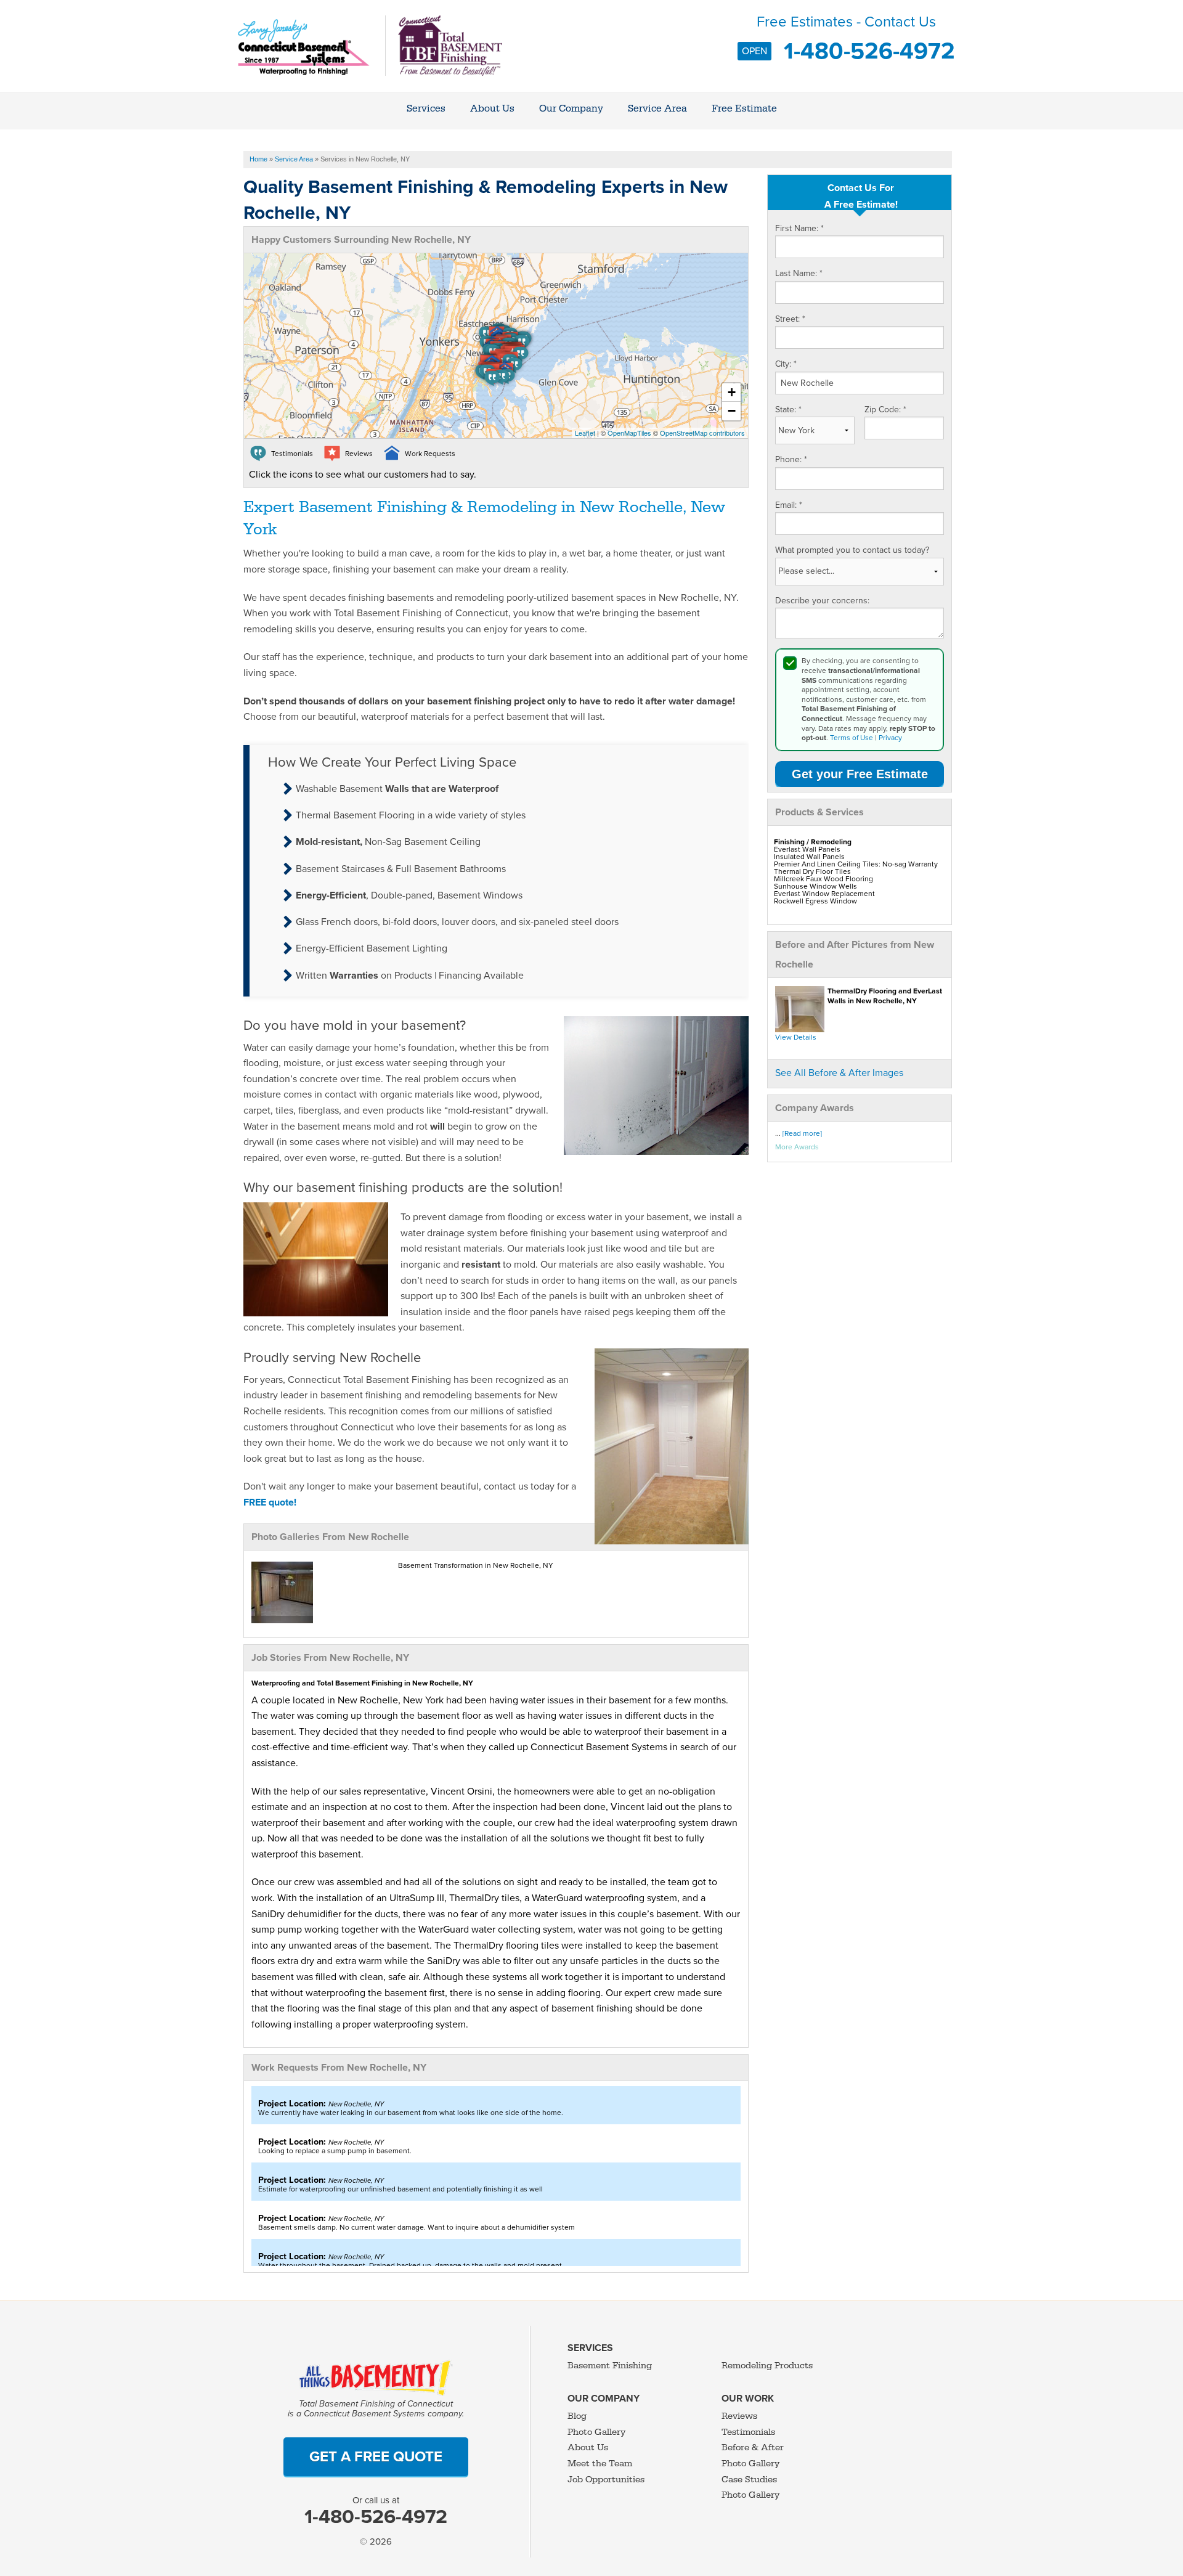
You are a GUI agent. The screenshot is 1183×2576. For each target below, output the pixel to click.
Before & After (753, 2448)
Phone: (791, 459)
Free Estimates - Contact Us (848, 37)
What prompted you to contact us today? (852, 550)
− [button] (732, 411)
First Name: (799, 228)
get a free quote (376, 2457)
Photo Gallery (596, 2432)
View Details (796, 1037)
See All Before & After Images (839, 1073)
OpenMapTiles (629, 433)
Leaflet (585, 433)
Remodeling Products (767, 2366)
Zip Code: (885, 410)
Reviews (739, 2416)
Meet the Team (600, 2464)
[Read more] (802, 1133)
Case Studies (749, 2480)
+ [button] (732, 392)
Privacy (890, 738)
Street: (790, 319)
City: (786, 364)
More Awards (797, 1147)
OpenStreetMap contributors (702, 433)
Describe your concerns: (822, 601)
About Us (588, 2448)
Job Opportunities (606, 2480)
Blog (577, 2416)
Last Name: (799, 273)
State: (788, 410)
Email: (789, 505)
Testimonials (748, 2432)
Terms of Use (852, 738)
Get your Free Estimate (860, 774)
